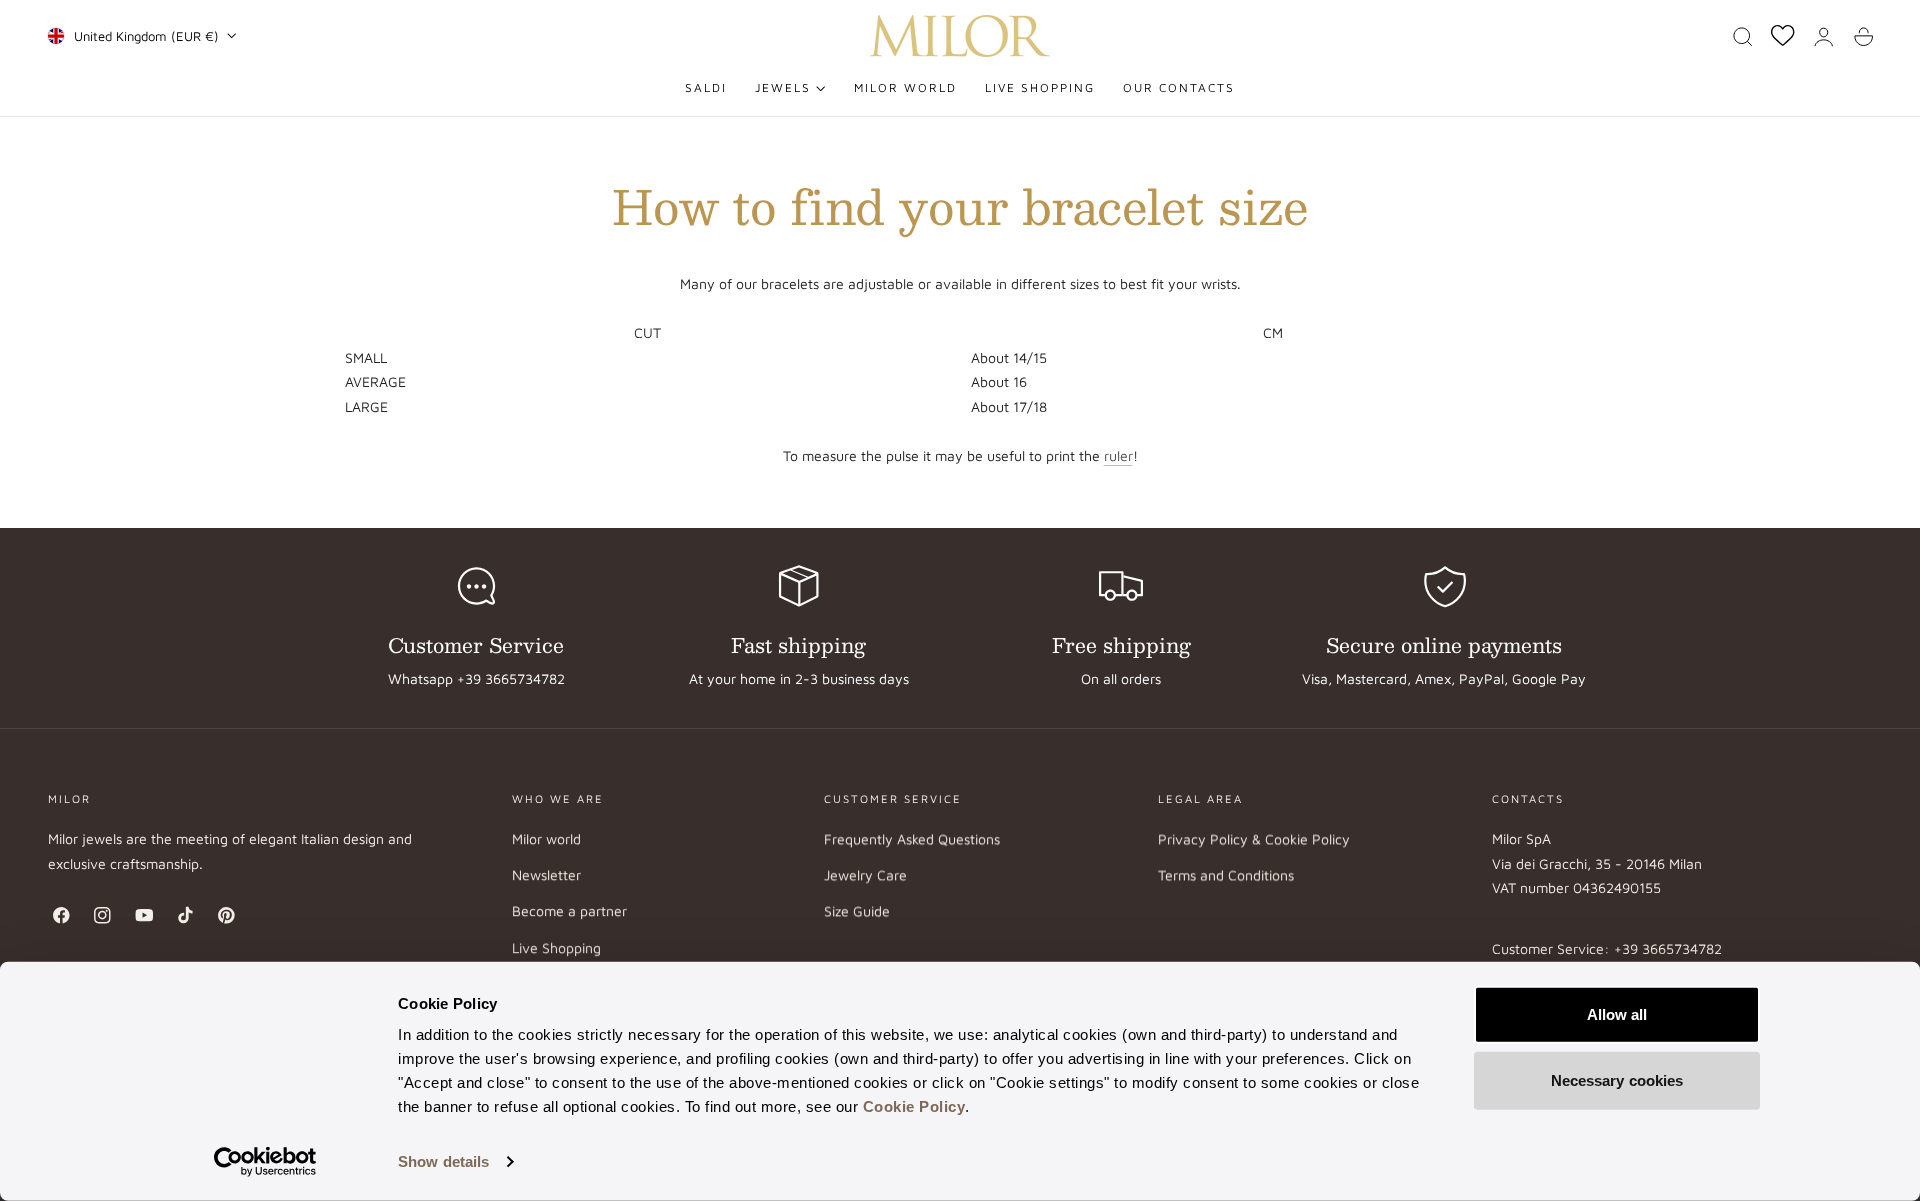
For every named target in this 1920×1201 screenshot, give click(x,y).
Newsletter (546, 874)
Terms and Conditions (1226, 874)
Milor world (546, 838)
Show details (443, 1161)
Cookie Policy (914, 1106)
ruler (1118, 455)
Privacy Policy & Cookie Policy (1254, 838)
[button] (1743, 37)
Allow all (1617, 1014)
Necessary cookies (1617, 1079)
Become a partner (569, 911)
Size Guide (857, 911)
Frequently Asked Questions (912, 838)
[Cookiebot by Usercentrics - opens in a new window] (265, 1162)
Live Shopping (556, 947)
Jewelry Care (865, 874)
